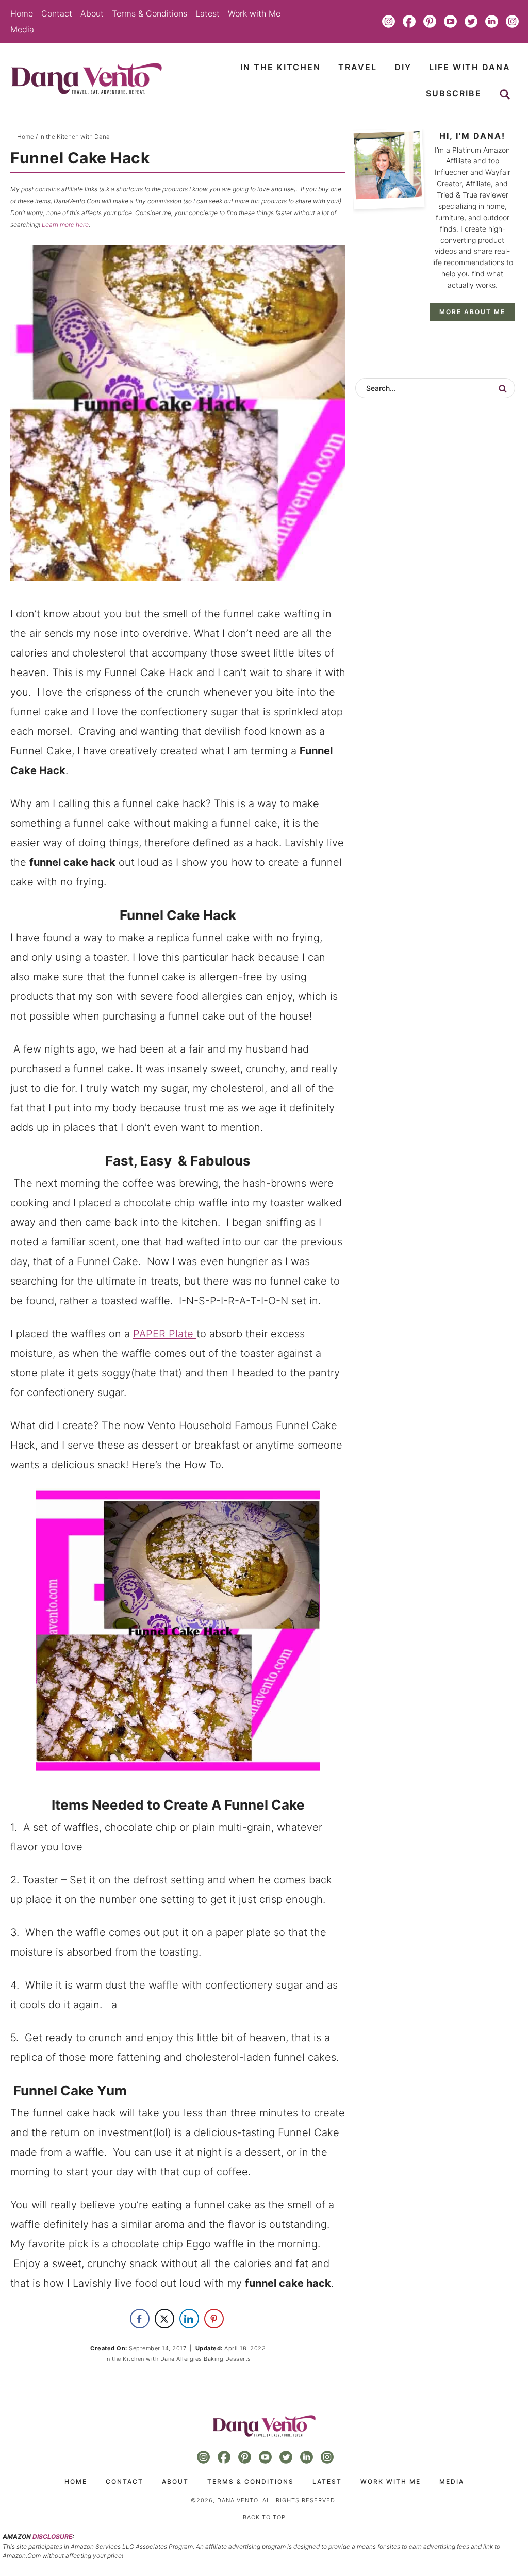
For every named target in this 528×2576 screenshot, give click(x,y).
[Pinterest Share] (214, 2319)
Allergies (189, 2359)
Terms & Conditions (150, 13)
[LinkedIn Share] (189, 2319)
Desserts (238, 2359)
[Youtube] (451, 21)
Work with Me (254, 13)
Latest (208, 13)
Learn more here (65, 225)
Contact (57, 13)
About (92, 13)
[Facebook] (409, 21)
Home (22, 13)
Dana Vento (86, 79)
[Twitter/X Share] (164, 2319)
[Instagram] (389, 21)
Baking (213, 2359)
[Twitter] (471, 21)
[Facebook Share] (140, 2319)
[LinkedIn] (492, 21)
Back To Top (264, 2517)
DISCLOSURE (52, 2537)
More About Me (472, 312)
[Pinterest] (430, 21)
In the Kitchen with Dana (140, 2359)
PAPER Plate (165, 1334)
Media (22, 29)
